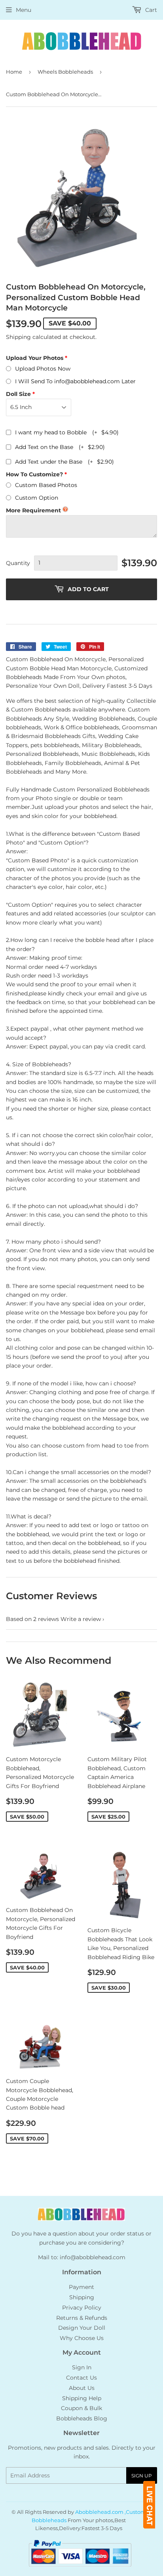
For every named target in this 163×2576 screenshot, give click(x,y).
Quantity (18, 563)
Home (14, 72)
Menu (24, 10)
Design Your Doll (82, 2328)
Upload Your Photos (35, 358)
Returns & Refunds (82, 2318)
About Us (82, 2388)
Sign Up (142, 2476)
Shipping (18, 337)
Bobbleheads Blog (82, 2418)
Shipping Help (82, 2398)
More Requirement (33, 510)
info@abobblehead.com (93, 2257)
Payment (81, 2287)
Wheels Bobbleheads (65, 72)
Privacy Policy (82, 2308)
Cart (150, 10)
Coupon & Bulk (81, 2408)
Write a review (81, 1619)
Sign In (82, 2367)
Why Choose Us (82, 2338)
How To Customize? (34, 474)
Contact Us (81, 2378)
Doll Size (18, 394)
